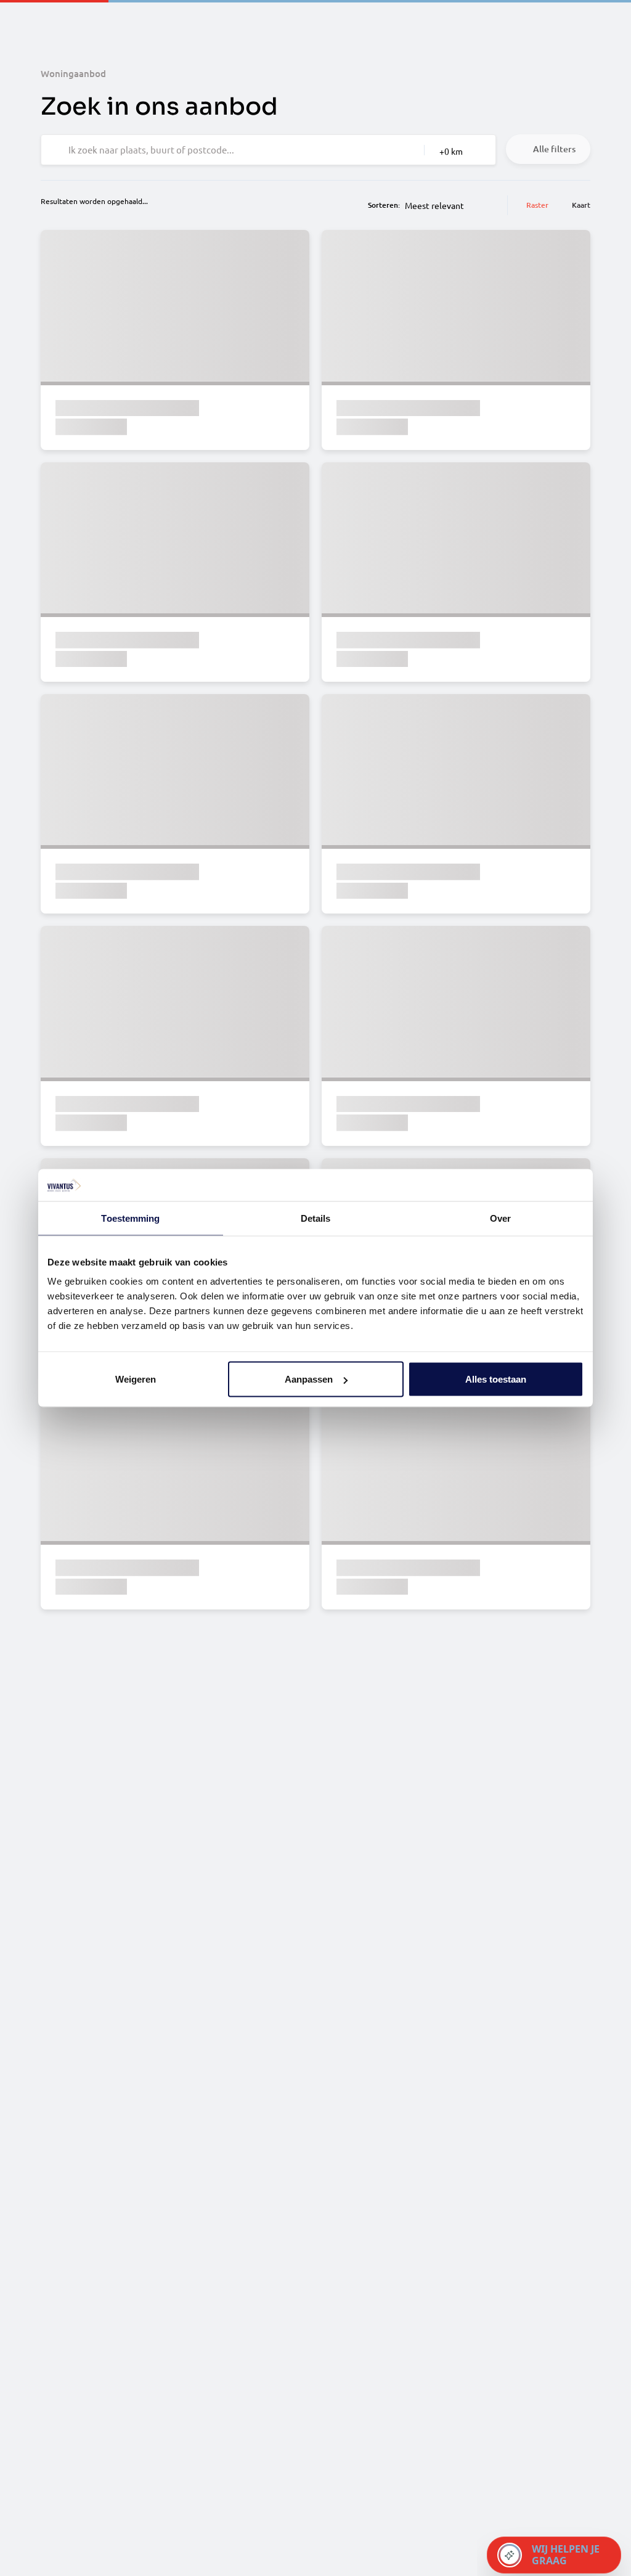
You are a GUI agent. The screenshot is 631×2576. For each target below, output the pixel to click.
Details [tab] (316, 1218)
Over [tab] (500, 1218)
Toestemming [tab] (130, 1218)
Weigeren (136, 1379)
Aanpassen (309, 1379)
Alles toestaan (496, 1379)
